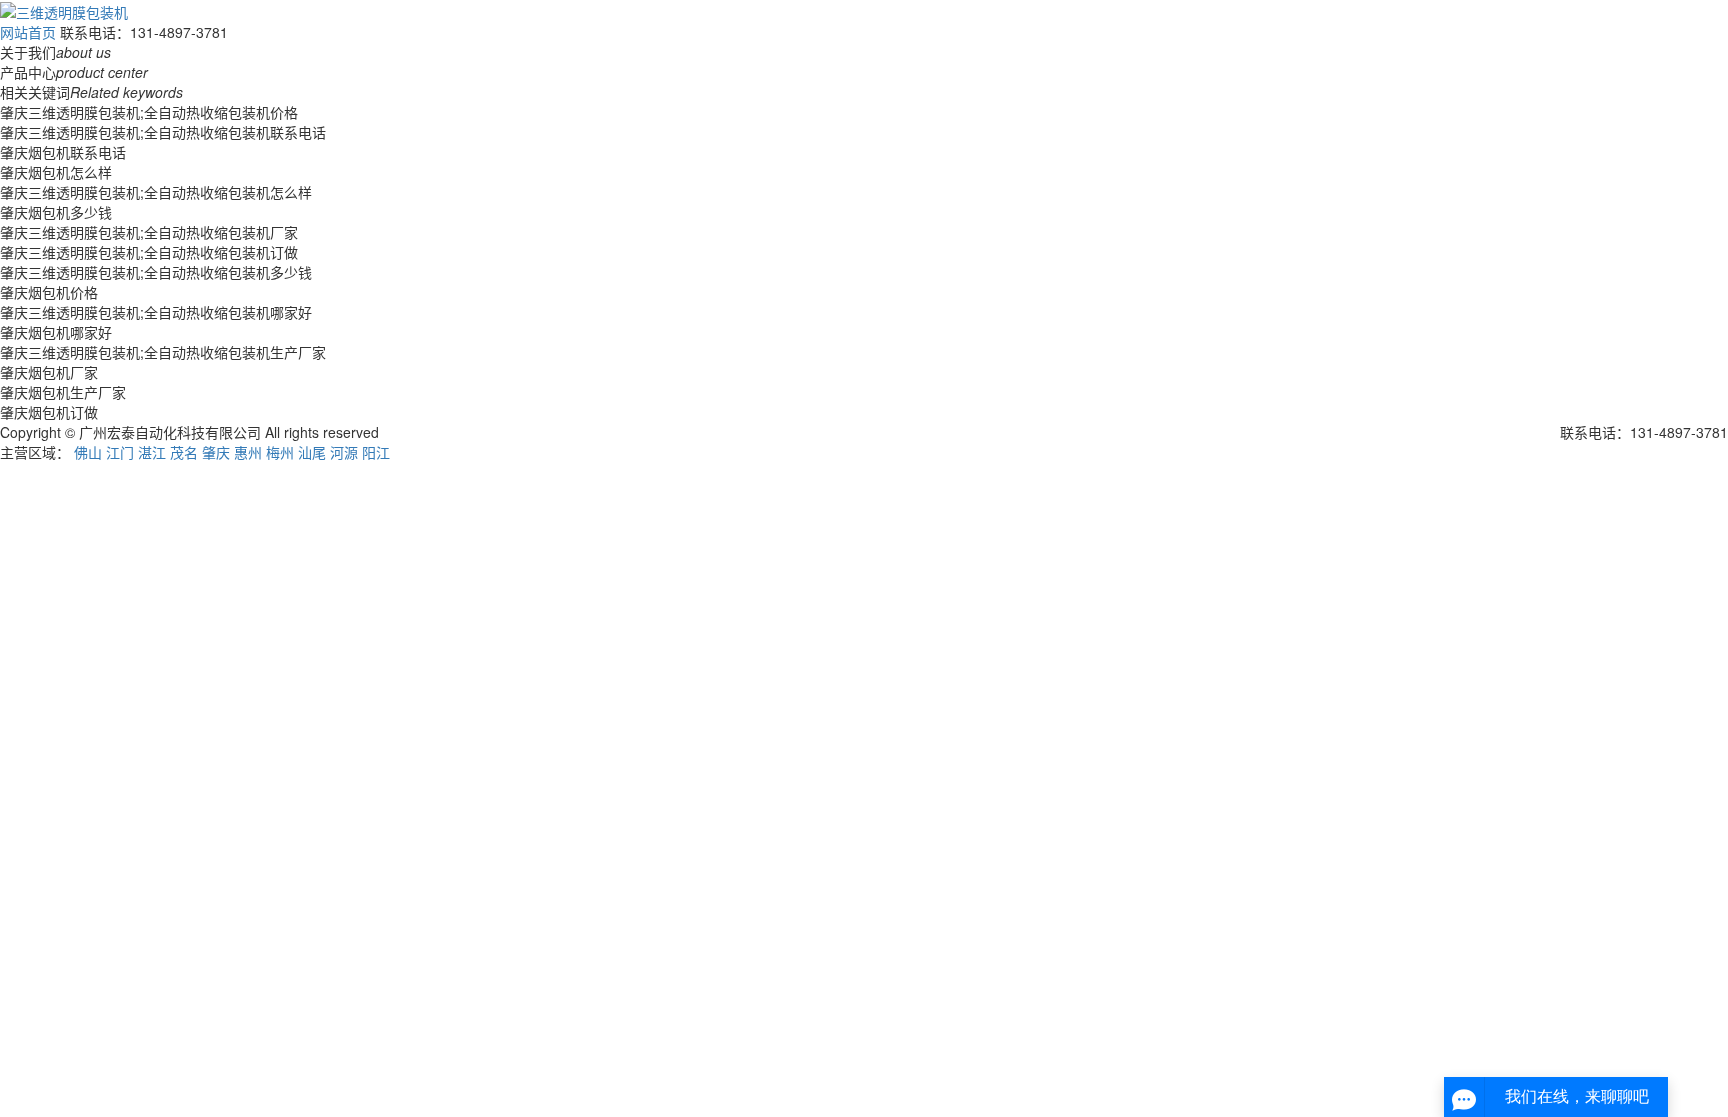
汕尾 (312, 452)
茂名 (184, 452)
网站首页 (28, 32)
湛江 (152, 452)
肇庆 (216, 452)
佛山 (88, 452)
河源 (344, 452)
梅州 (280, 452)
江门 (120, 452)
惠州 (248, 452)
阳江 (376, 452)
